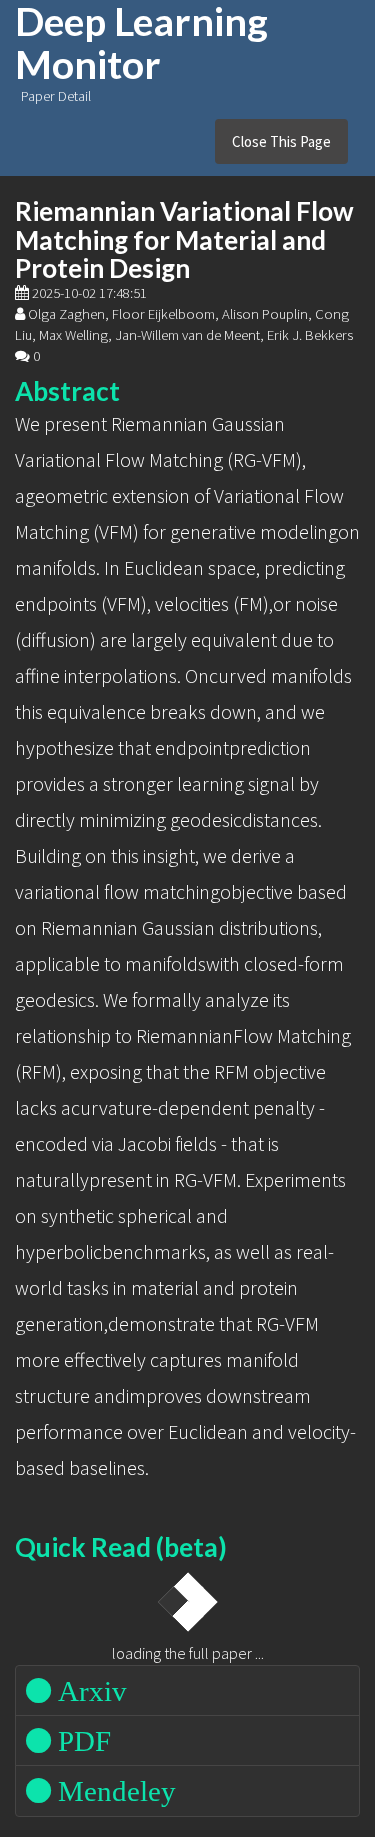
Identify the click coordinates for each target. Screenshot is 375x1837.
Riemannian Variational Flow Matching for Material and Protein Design (184, 239)
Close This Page (281, 141)
